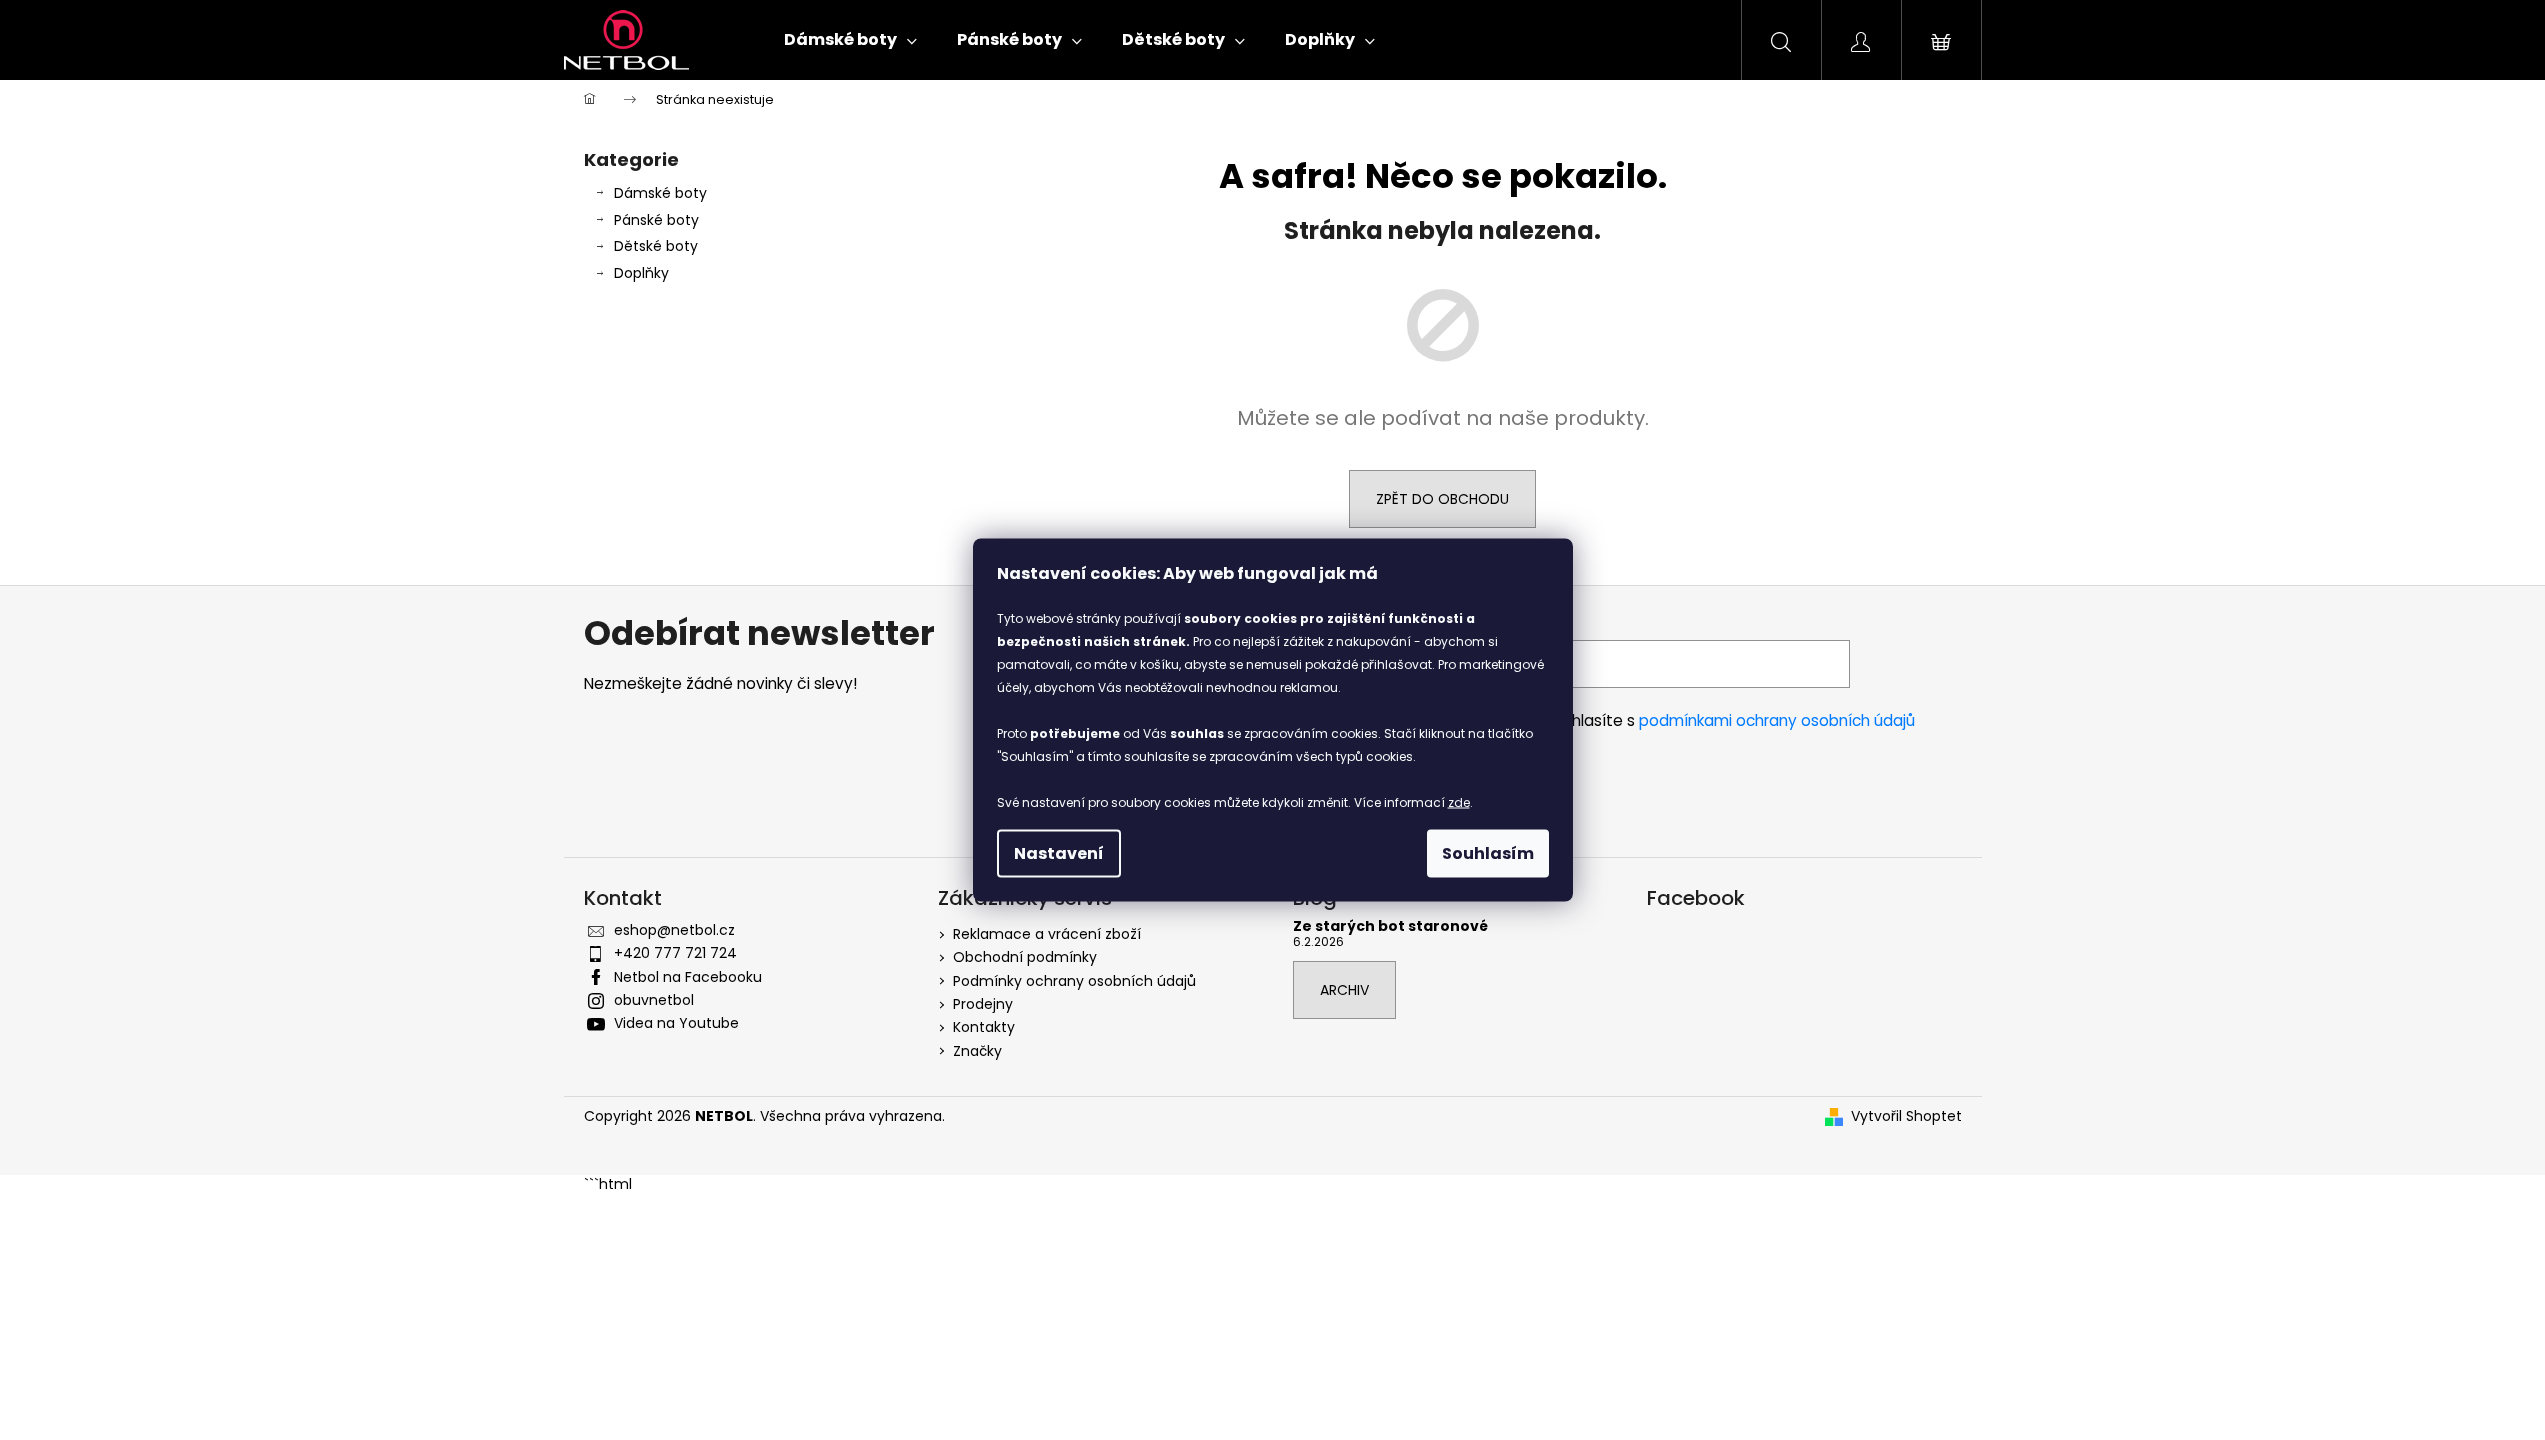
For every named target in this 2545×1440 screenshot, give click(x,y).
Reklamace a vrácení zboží (1047, 934)
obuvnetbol (654, 1000)
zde (1459, 802)
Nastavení (1059, 853)
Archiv (1344, 990)
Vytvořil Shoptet (1906, 1116)
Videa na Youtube (676, 1023)
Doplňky (641, 273)
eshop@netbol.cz (674, 930)
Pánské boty (656, 220)
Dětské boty (656, 246)
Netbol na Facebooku (688, 977)
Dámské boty (660, 193)
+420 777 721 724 (675, 953)
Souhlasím (1488, 853)
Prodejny (983, 1004)
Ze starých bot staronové (1390, 926)
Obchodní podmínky (1025, 957)
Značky (977, 1051)
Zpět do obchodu (1442, 499)
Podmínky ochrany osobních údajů (1074, 981)
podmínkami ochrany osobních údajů (1777, 720)
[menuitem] (850, 40)
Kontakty (984, 1027)
